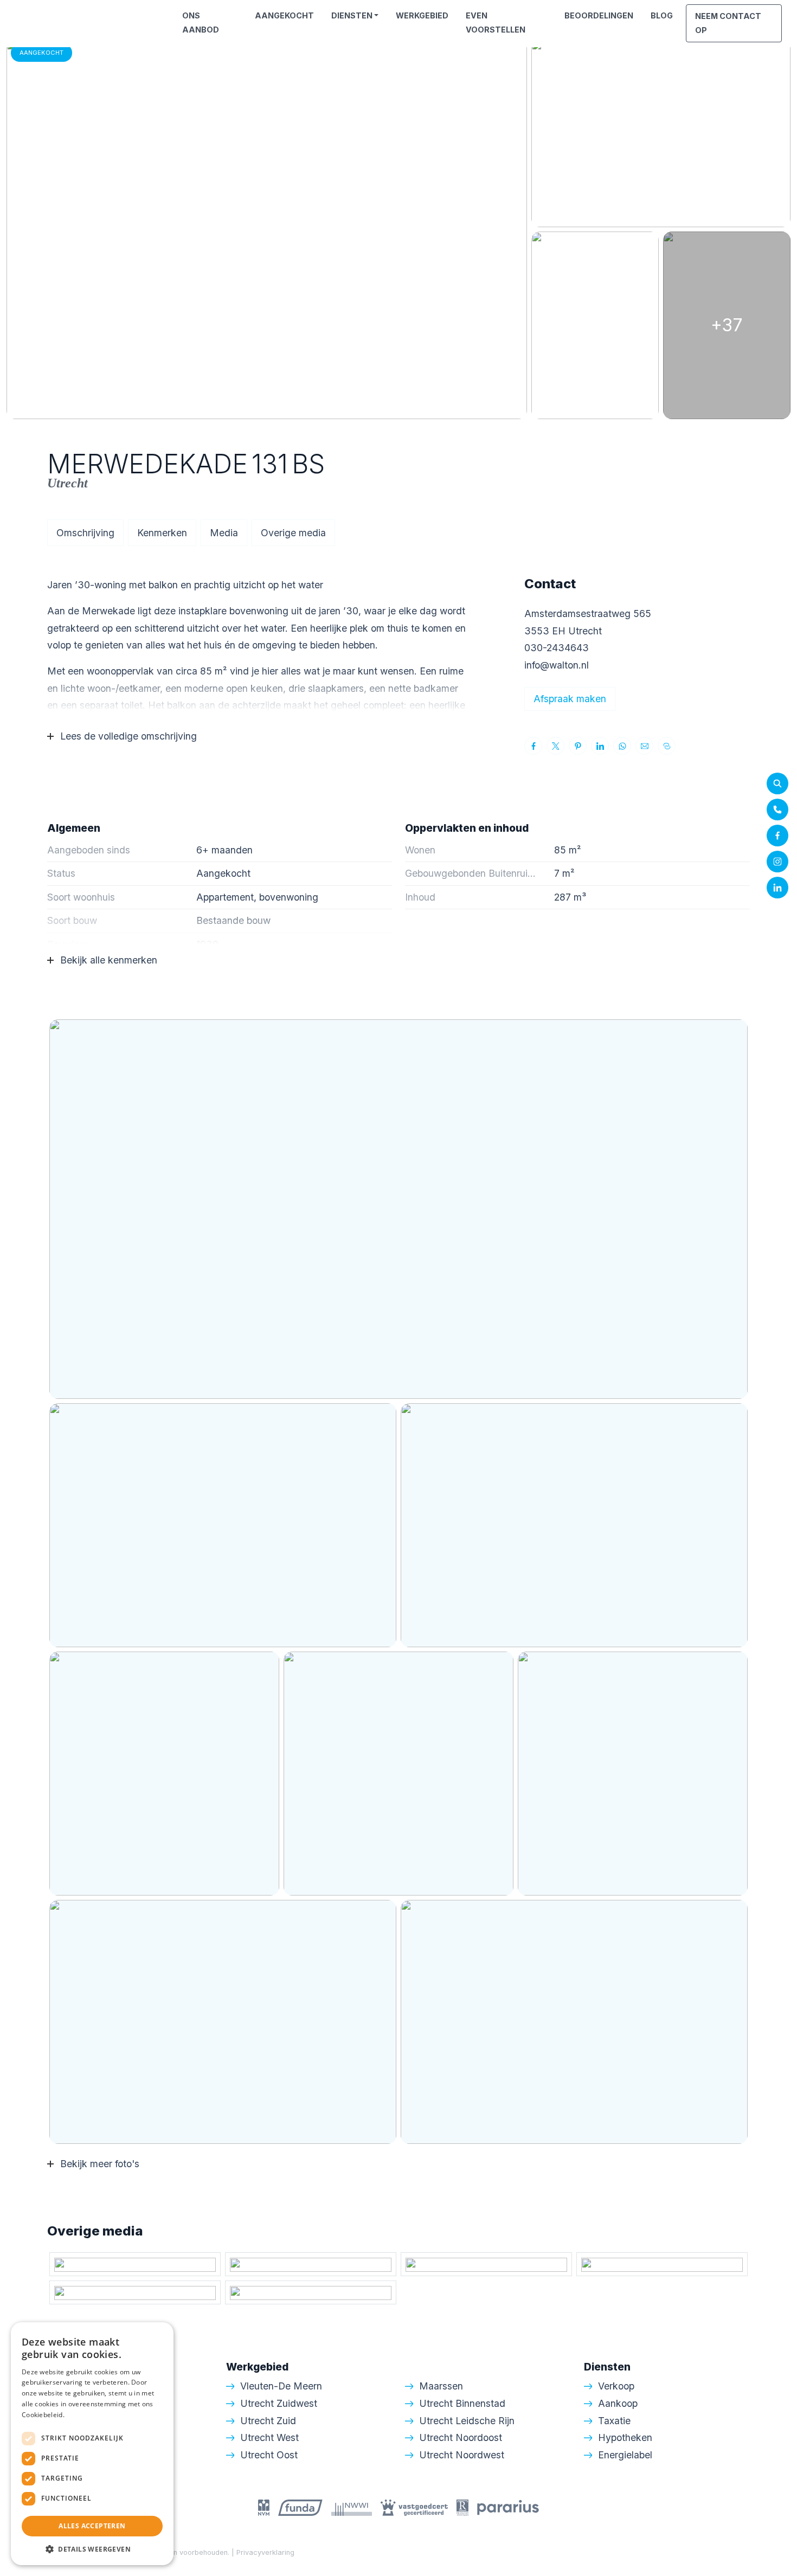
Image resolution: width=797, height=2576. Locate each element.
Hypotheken (625, 2437)
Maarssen (441, 2386)
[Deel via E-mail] (644, 746)
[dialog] (92, 2444)
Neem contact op (728, 23)
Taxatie (614, 2421)
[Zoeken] (777, 783)
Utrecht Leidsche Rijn (467, 2421)
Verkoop (616, 2386)
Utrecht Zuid (268, 2421)
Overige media (293, 533)
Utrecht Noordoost (461, 2437)
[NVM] (264, 2507)
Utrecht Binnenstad (462, 2403)
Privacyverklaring (265, 2552)
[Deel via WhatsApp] (622, 746)
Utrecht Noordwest (462, 2455)
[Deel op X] (555, 746)
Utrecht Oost (269, 2455)
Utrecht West (269, 2437)
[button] (92, 2549)
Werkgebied (422, 15)
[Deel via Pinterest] (578, 746)
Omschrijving (85, 533)
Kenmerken (162, 533)
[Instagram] (777, 862)
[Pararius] (508, 2507)
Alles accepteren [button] (92, 2526)
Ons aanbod (201, 23)
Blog (662, 15)
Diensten (352, 15)
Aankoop (618, 2403)
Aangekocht (284, 15)
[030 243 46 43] (777, 810)
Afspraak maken (570, 699)
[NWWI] (352, 2507)
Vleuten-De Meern (281, 2386)
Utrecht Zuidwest (279, 2403)
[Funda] (300, 2507)
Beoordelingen (599, 15)
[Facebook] (777, 836)
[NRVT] (462, 2507)
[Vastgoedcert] (414, 2507)
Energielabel (625, 2455)
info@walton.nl (557, 665)
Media (224, 533)
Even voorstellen (496, 23)
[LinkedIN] (777, 888)
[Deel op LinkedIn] (600, 746)
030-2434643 (557, 648)
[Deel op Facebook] (533, 746)
